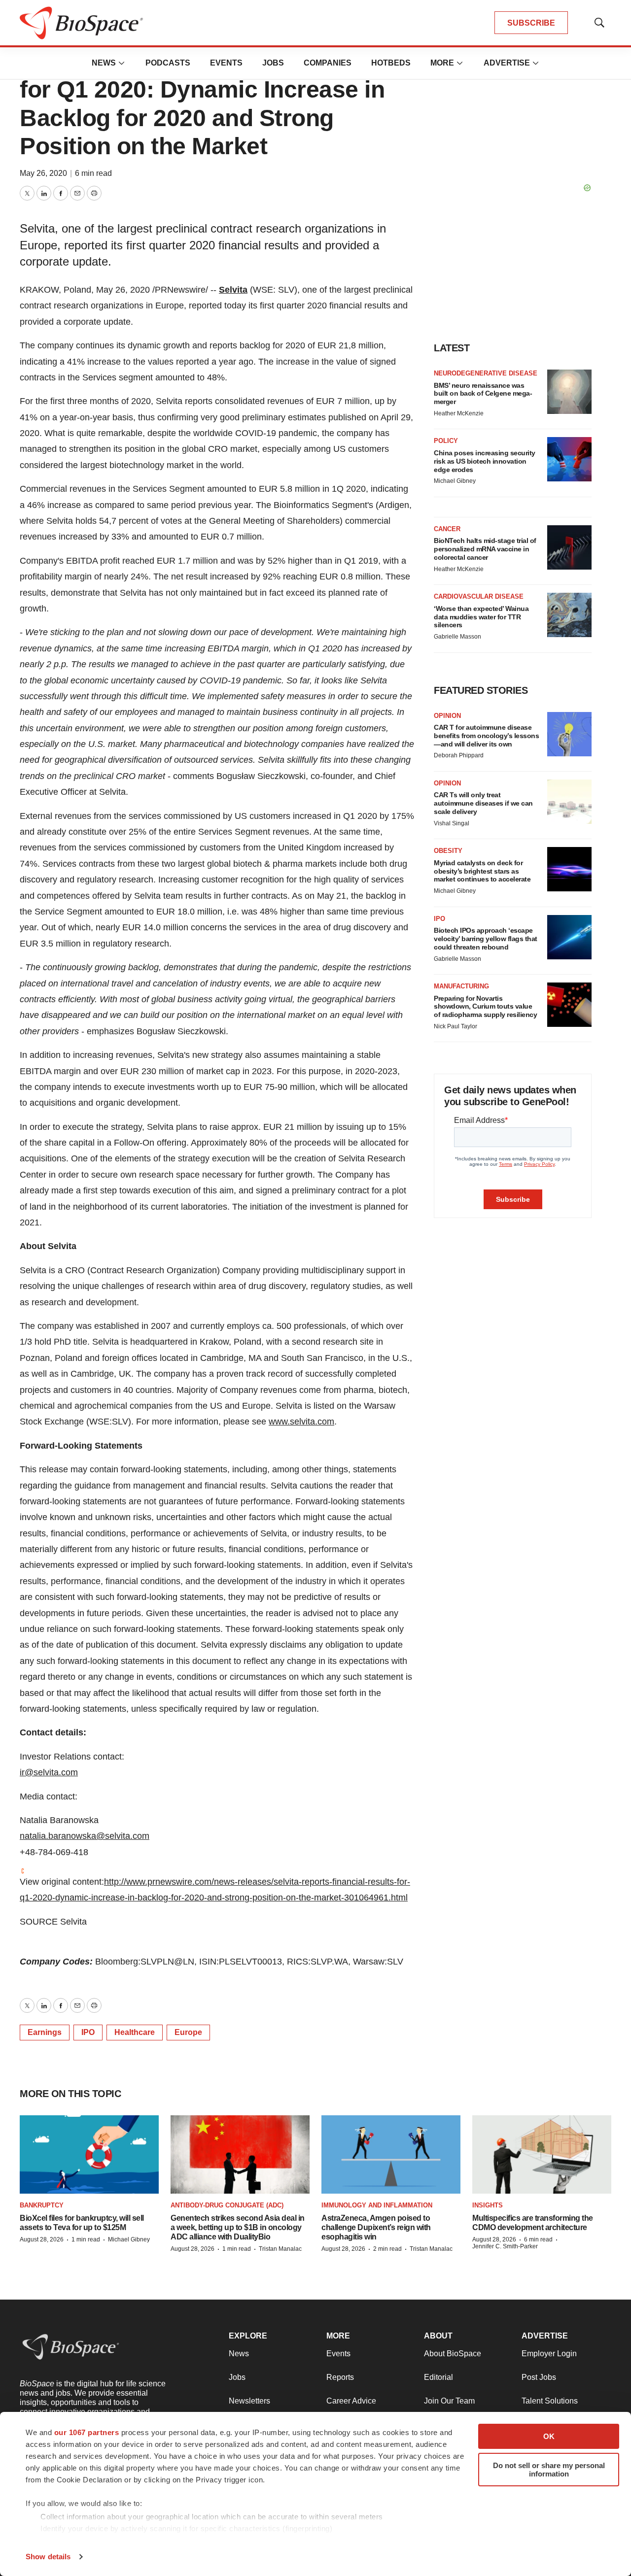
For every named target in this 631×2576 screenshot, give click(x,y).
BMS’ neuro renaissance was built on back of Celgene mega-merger (483, 394)
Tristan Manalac (280, 2249)
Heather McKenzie (459, 413)
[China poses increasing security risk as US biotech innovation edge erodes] (569, 459)
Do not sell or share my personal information (549, 2470)
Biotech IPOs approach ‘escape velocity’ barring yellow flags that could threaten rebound (486, 939)
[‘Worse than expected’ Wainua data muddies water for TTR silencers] (569, 615)
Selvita (233, 290)
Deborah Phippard (459, 755)
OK (549, 2436)
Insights (488, 2205)
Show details (48, 2557)
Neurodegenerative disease (486, 373)
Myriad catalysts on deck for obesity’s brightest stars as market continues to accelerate (482, 871)
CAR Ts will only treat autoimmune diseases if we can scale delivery (483, 803)
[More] (122, 63)
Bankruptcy (42, 2205)
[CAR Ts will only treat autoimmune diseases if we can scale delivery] (569, 802)
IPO (88, 2032)
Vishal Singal (452, 823)
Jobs (273, 63)
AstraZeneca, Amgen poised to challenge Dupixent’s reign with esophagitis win (376, 2227)
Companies (328, 63)
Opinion (447, 716)
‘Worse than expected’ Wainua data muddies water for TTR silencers (481, 617)
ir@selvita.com (49, 1772)
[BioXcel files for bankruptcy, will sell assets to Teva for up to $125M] (89, 2154)
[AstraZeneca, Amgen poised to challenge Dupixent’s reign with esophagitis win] (391, 2154)
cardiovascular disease (479, 596)
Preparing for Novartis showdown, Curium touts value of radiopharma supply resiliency (485, 1007)
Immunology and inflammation (377, 2205)
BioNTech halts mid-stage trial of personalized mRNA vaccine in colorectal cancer (485, 549)
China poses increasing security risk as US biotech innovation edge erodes (485, 461)
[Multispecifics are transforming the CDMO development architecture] (542, 2154)
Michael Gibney (455, 481)
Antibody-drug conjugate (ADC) (227, 2205)
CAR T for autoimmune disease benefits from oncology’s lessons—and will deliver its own (486, 736)
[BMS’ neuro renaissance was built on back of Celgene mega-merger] (569, 392)
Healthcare (135, 2032)
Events (226, 63)
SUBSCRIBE (531, 23)
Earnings (45, 2032)
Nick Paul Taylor (456, 1026)
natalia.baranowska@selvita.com (85, 1836)
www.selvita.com (301, 1422)
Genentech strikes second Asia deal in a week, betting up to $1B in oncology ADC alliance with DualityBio (238, 2227)
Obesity (448, 851)
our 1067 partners (87, 2432)
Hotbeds (391, 63)
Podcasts (168, 63)
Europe (188, 2032)
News (104, 63)
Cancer (447, 529)
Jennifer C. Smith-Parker (505, 2246)
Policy (446, 441)
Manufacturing (461, 986)
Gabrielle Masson (457, 637)
